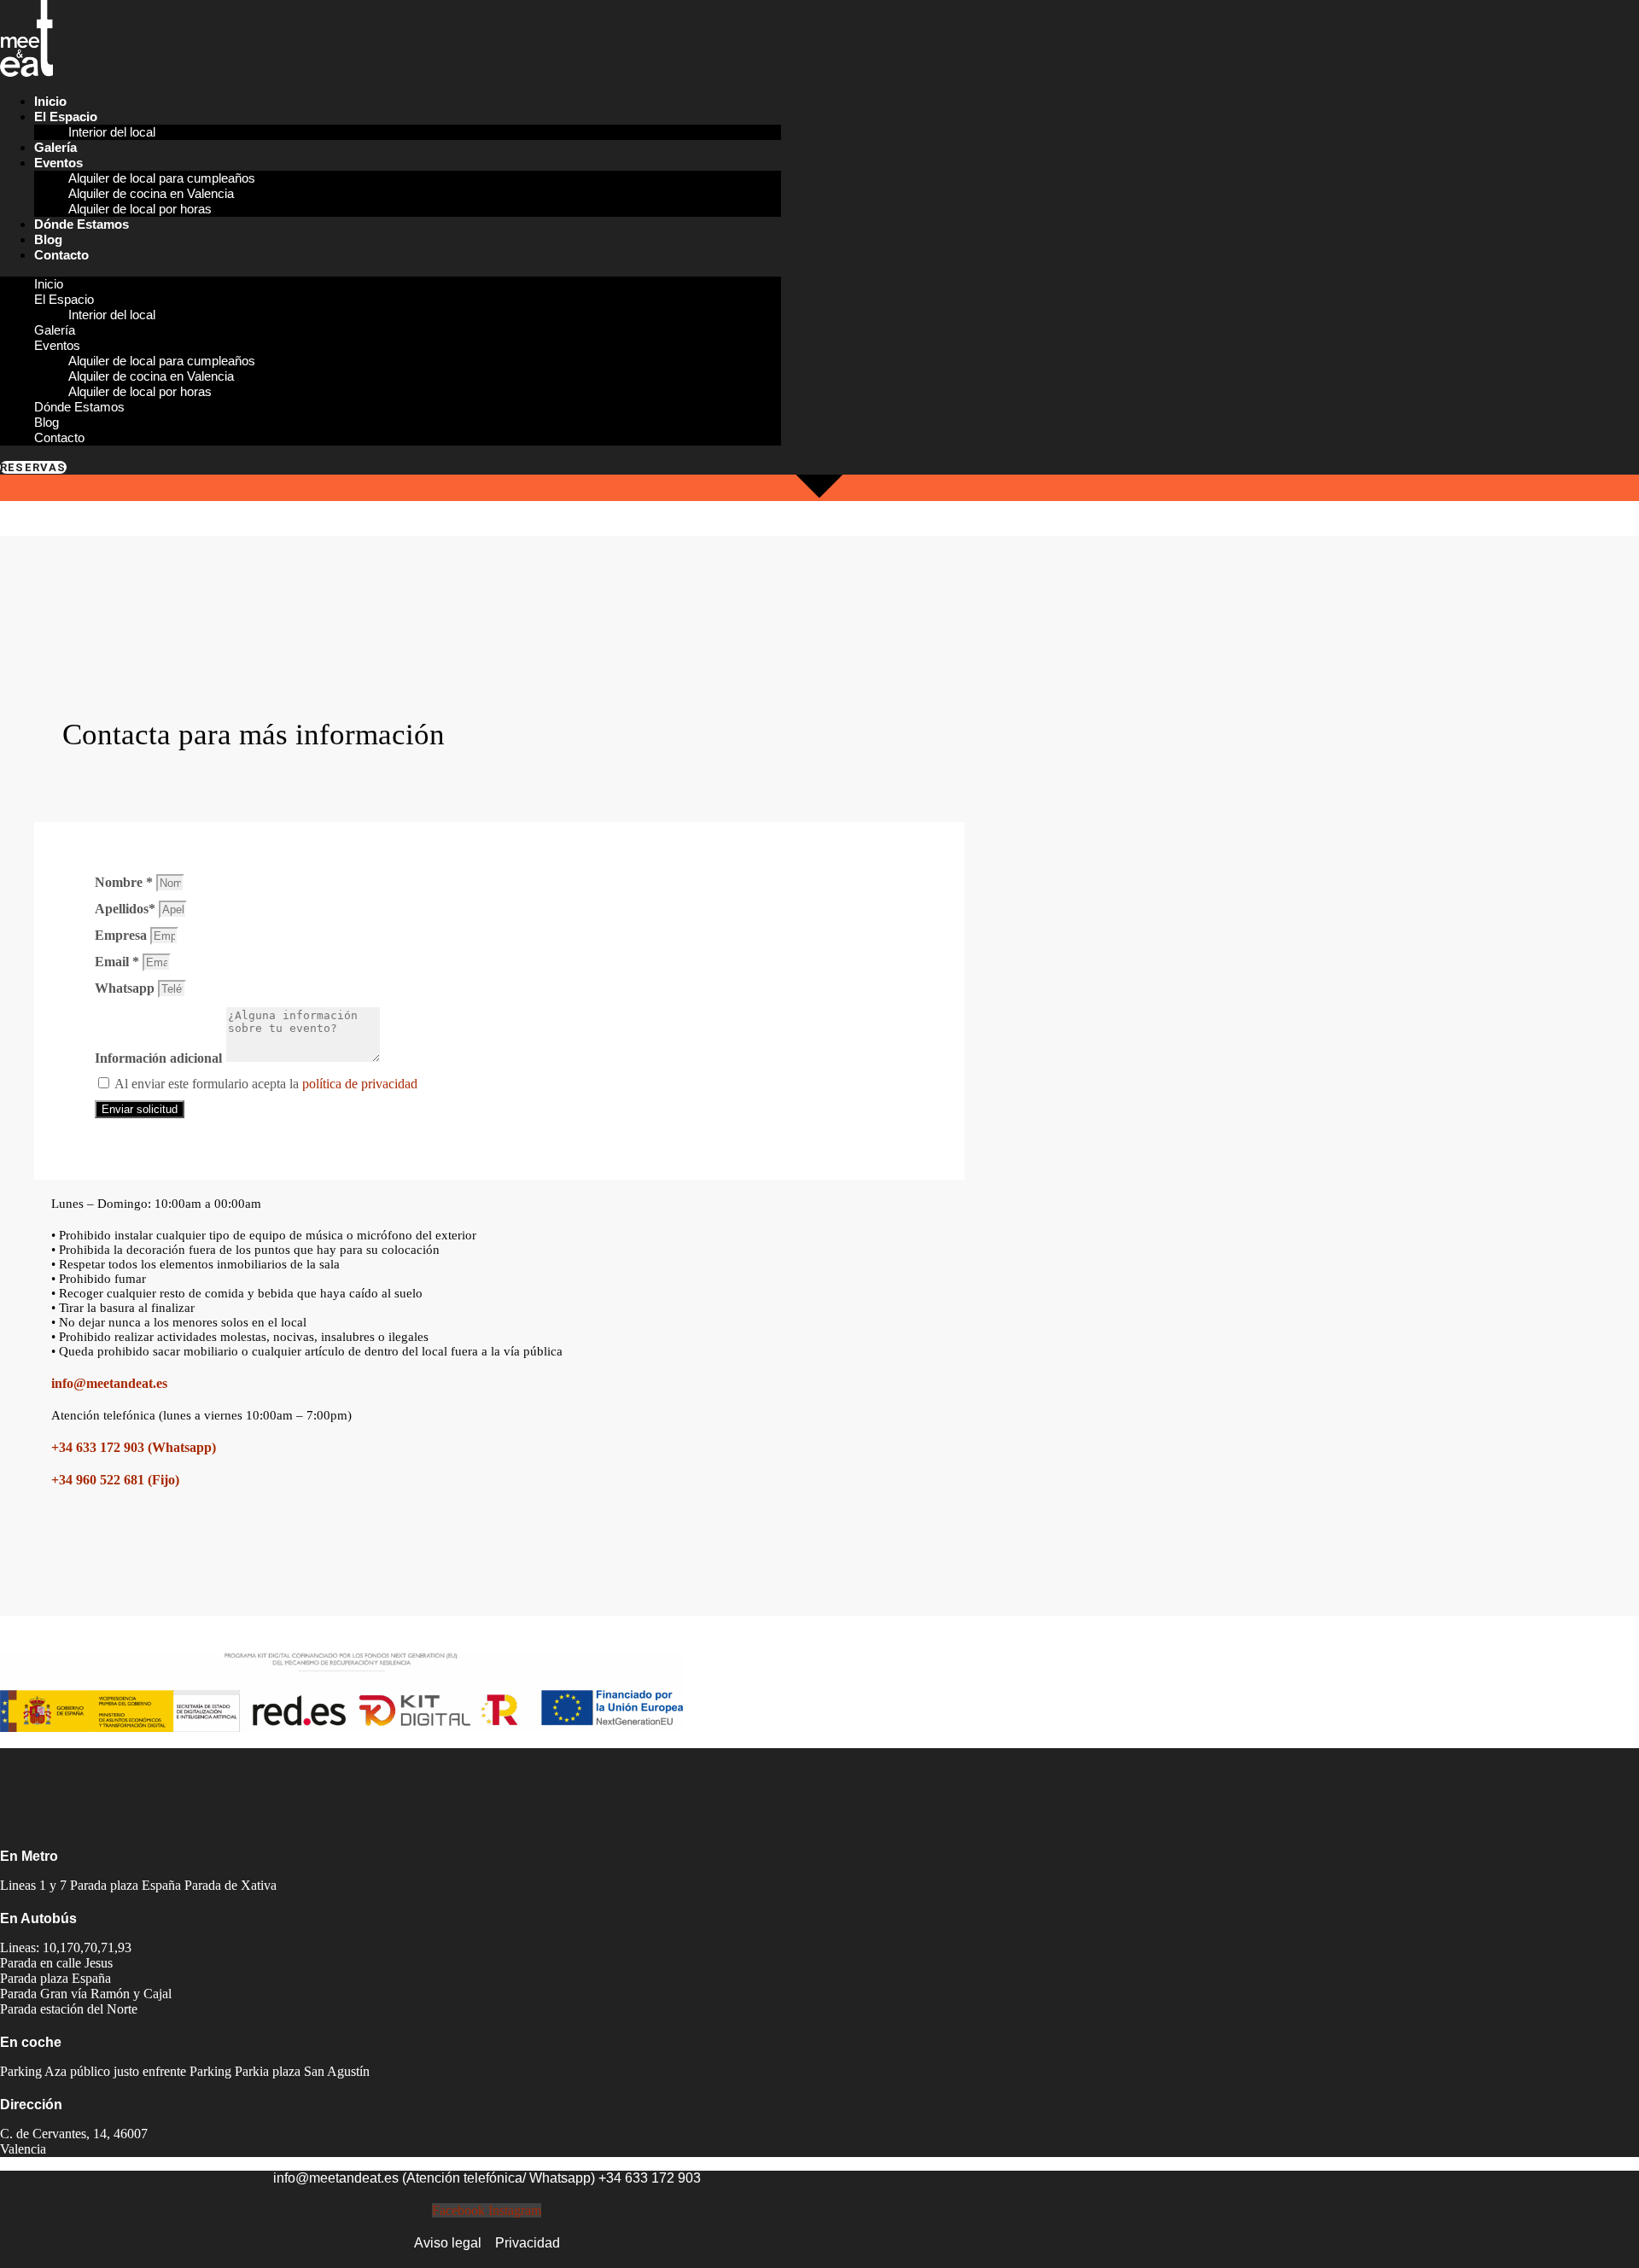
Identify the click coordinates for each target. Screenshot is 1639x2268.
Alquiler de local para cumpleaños (162, 178)
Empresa (122, 935)
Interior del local (112, 132)
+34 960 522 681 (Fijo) (115, 1480)
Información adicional (160, 1058)
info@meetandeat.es (109, 1383)
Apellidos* (127, 909)
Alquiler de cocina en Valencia (151, 193)
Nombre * (125, 882)
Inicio (50, 101)
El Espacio (66, 117)
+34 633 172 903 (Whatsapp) (134, 1447)
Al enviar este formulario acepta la (266, 1084)
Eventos (58, 163)
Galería (55, 147)
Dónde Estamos (82, 224)
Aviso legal (448, 2243)
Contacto (61, 255)
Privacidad (528, 2243)
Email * (119, 962)
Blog (48, 239)
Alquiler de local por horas (140, 209)
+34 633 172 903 (650, 2178)
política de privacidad (360, 1084)
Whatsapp (126, 988)
